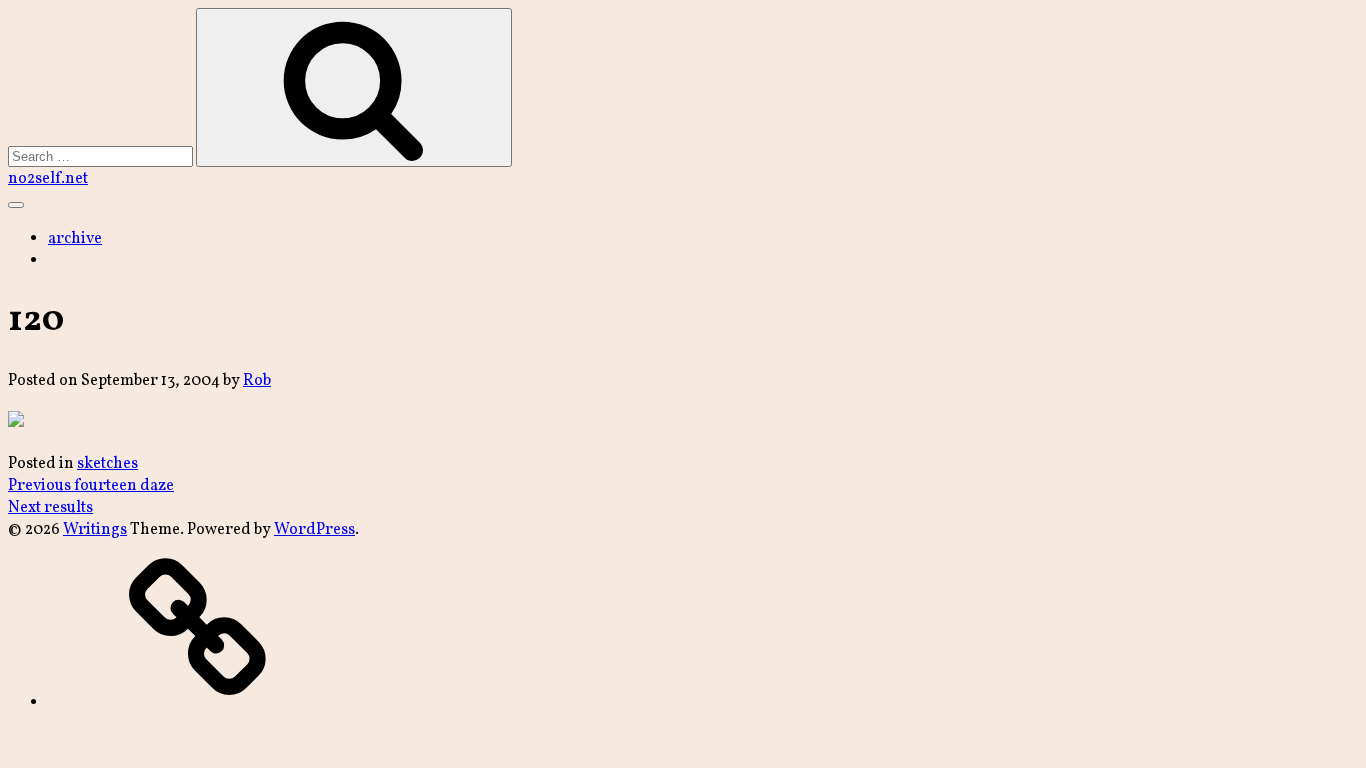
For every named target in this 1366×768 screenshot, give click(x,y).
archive (75, 239)
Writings (95, 530)
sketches (107, 464)
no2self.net (48, 179)
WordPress (314, 530)
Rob (257, 381)
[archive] (198, 703)
